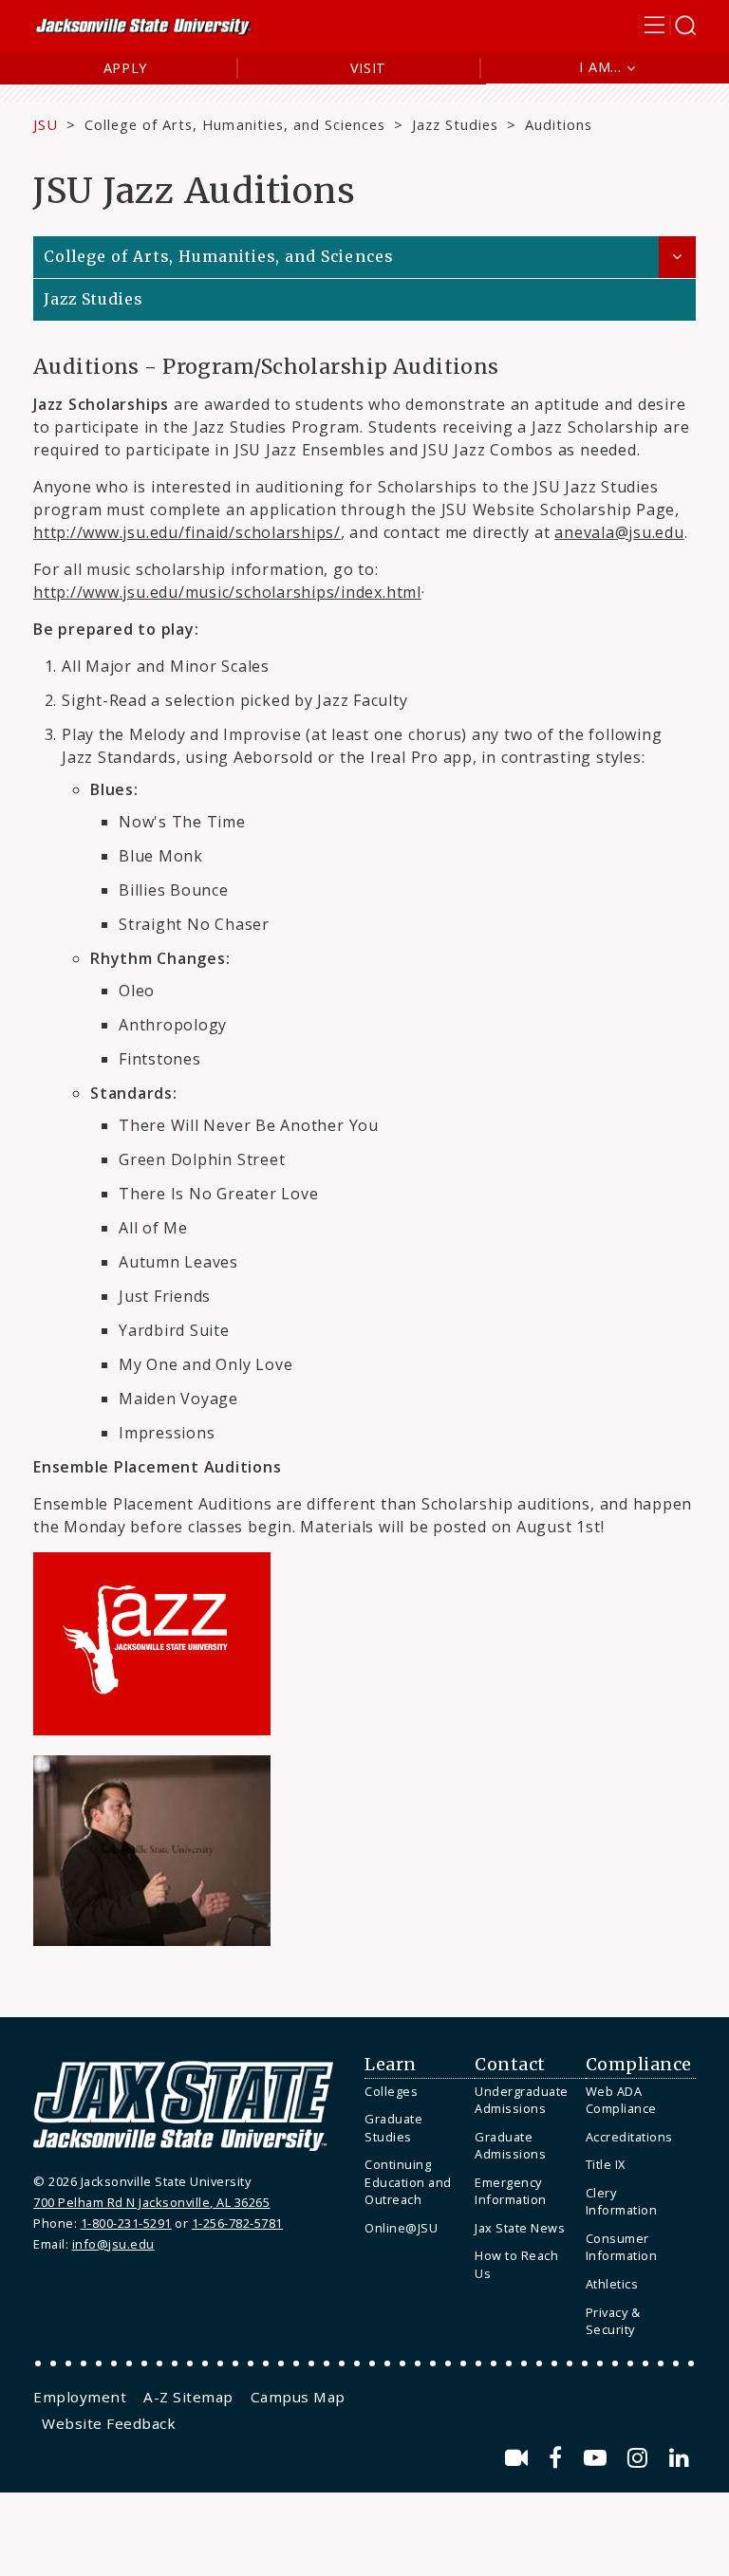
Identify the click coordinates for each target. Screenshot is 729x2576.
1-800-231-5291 (126, 2223)
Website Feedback (109, 2423)
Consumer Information (622, 2247)
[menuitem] (415, 2092)
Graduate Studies (393, 2128)
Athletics (612, 2284)
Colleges (391, 2091)
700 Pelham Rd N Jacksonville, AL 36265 (151, 2202)
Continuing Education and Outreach (408, 2182)
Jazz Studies (455, 124)
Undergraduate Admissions (522, 2100)
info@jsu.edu (113, 2244)
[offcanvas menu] (670, 25)
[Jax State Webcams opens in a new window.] (520, 2458)
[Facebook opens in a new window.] (559, 2458)
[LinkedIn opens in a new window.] (680, 2458)
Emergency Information (511, 2191)
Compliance (639, 2065)
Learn (391, 2065)
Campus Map (298, 2397)
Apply (126, 68)
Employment (80, 2397)
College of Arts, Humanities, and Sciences (235, 124)
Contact (510, 2065)
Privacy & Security (613, 2321)
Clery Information (622, 2202)
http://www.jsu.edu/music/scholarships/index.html (227, 592)
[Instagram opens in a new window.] (641, 2458)
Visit (369, 68)
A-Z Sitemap (188, 2397)
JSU (46, 124)
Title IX (606, 2164)
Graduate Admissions (510, 2146)
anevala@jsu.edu (619, 532)
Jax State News (520, 2228)
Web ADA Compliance (621, 2100)
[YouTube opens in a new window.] (598, 2458)
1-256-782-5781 (237, 2223)
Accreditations (629, 2137)
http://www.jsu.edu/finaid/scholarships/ (187, 532)
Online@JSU (401, 2228)
